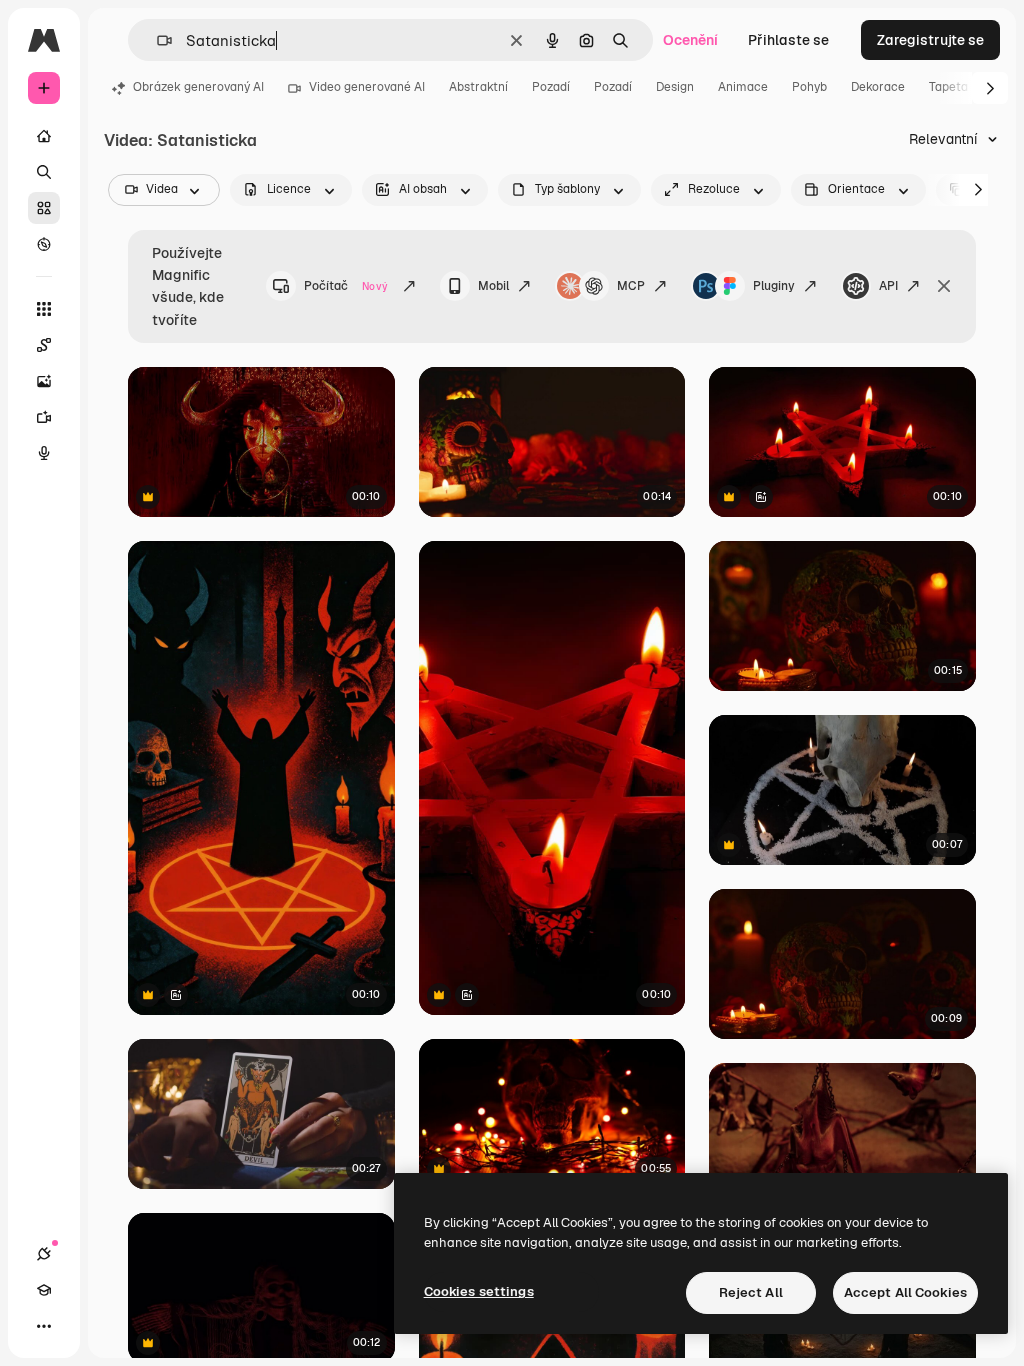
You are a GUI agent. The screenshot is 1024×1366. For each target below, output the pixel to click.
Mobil (493, 286)
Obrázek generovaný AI (198, 87)
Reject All (751, 1292)
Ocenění (690, 40)
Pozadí (551, 87)
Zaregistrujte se (930, 40)
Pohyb (809, 87)
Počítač (346, 286)
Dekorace (878, 87)
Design (675, 87)
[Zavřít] (944, 286)
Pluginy (774, 286)
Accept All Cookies (905, 1292)
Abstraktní (478, 87)
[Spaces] (44, 345)
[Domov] (44, 136)
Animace (743, 87)
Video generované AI (367, 87)
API (888, 286)
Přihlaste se (788, 40)
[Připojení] (44, 1254)
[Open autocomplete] (156, 40)
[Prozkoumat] (44, 244)
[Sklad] (44, 208)
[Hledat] (44, 172)
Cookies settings (479, 1291)
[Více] (44, 1326)
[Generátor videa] (44, 417)
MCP (631, 286)
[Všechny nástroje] (44, 309)
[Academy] (44, 1290)
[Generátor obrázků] (44, 381)
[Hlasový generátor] (44, 453)
